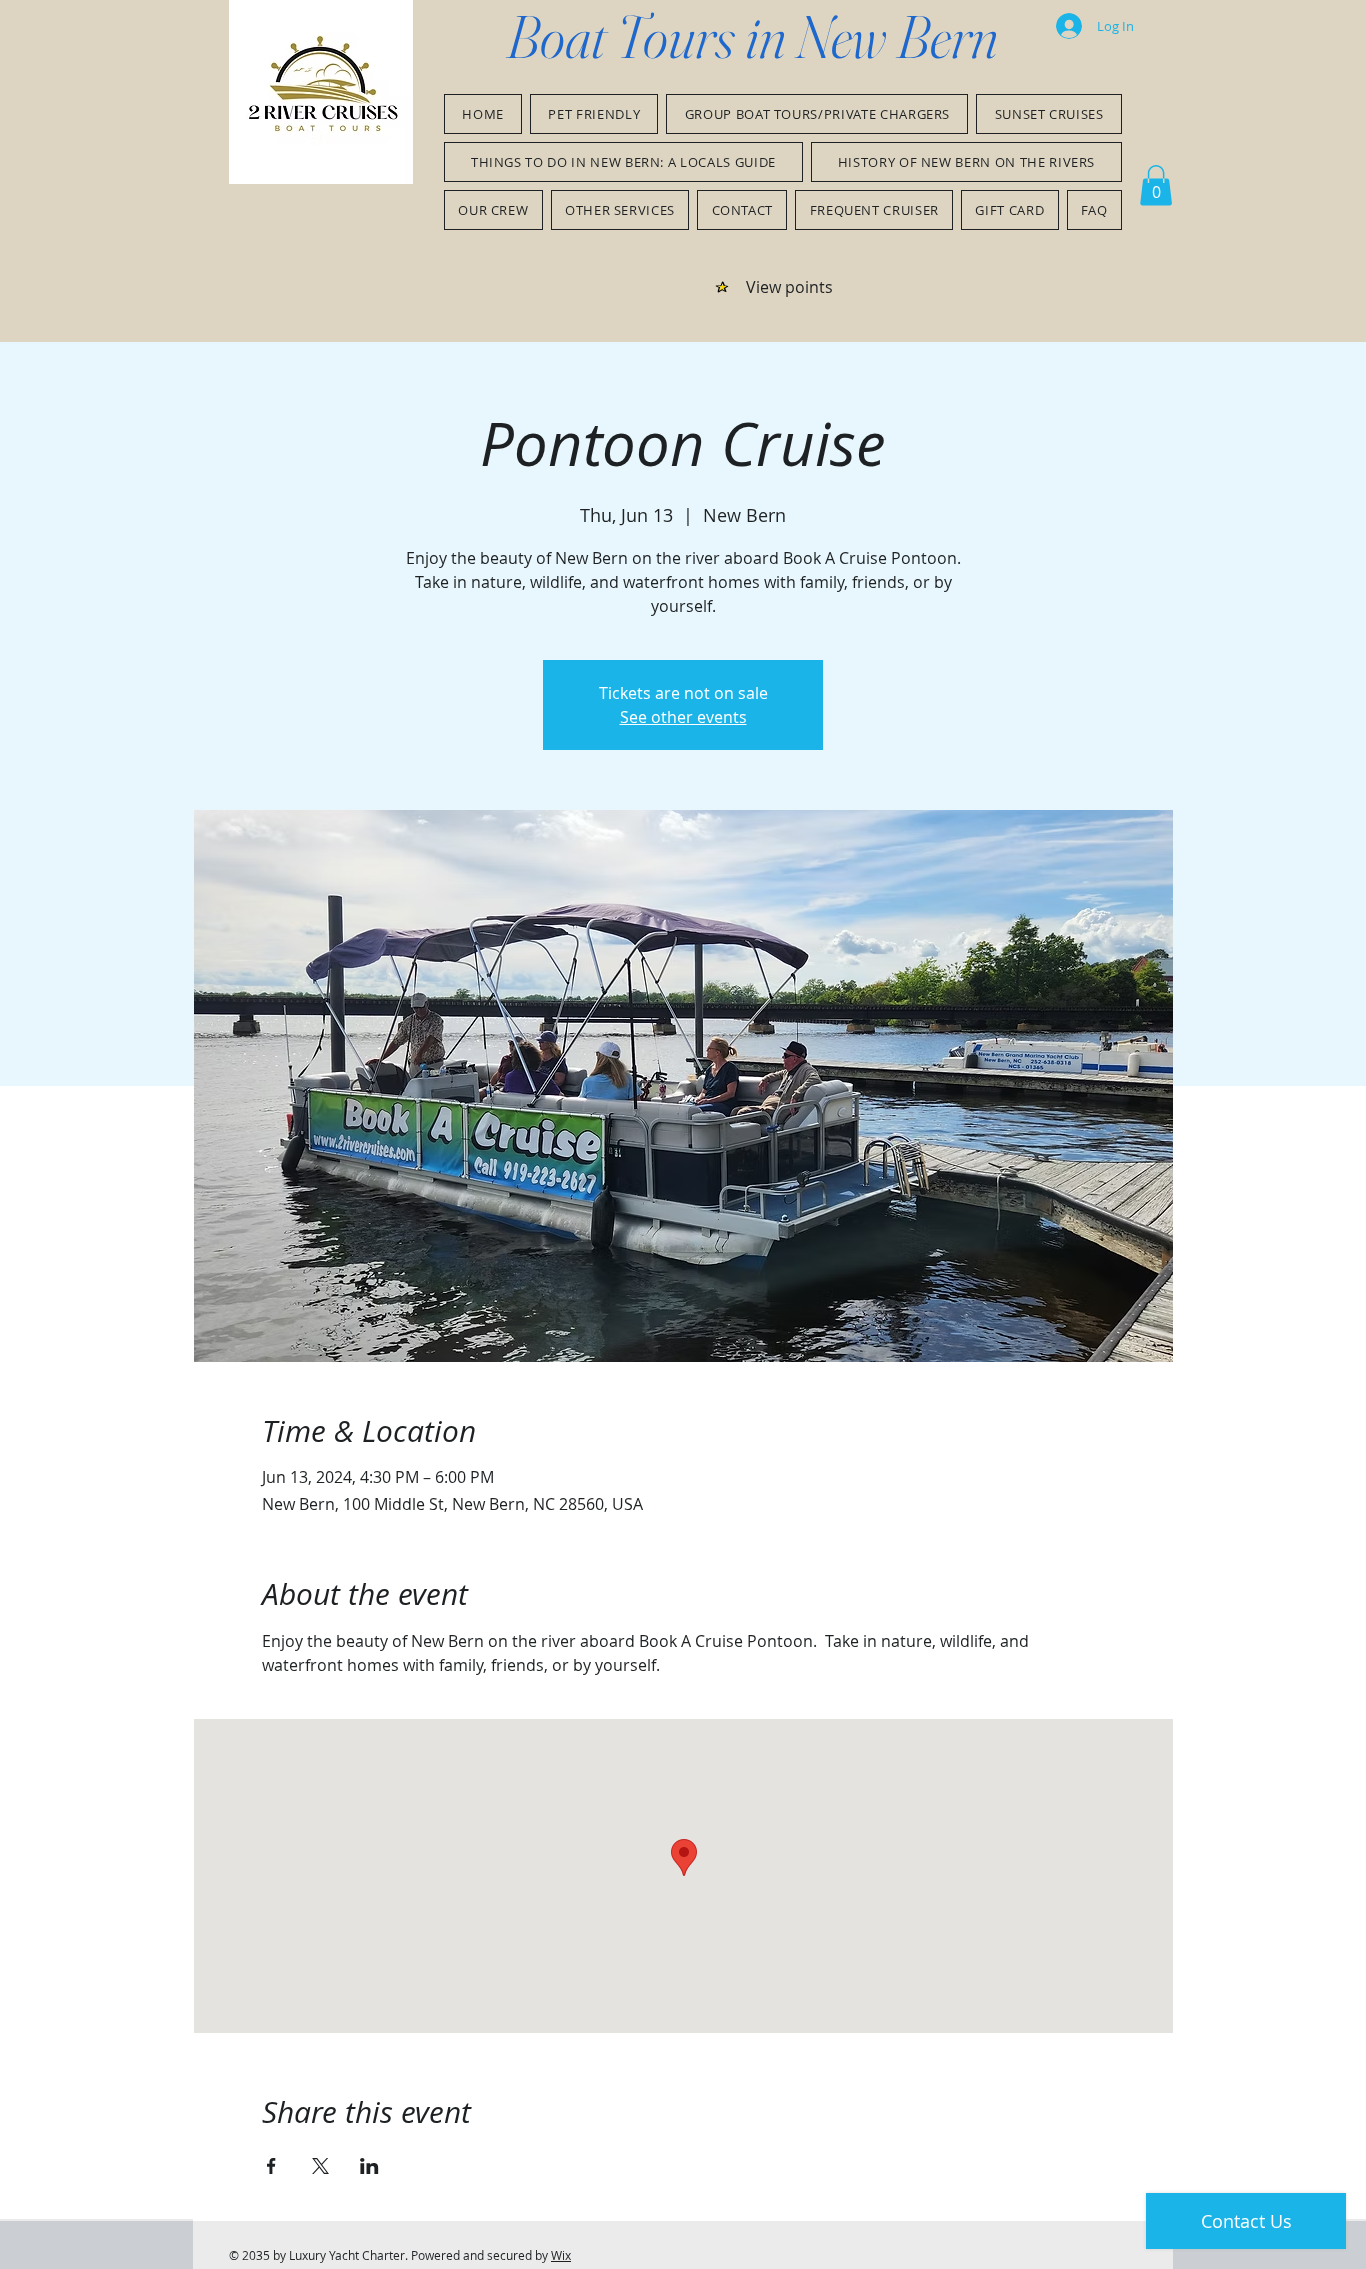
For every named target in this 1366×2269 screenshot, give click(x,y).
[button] (1156, 185)
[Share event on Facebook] (271, 2166)
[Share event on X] (320, 2166)
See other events (683, 717)
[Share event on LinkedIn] (369, 2166)
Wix (561, 2255)
